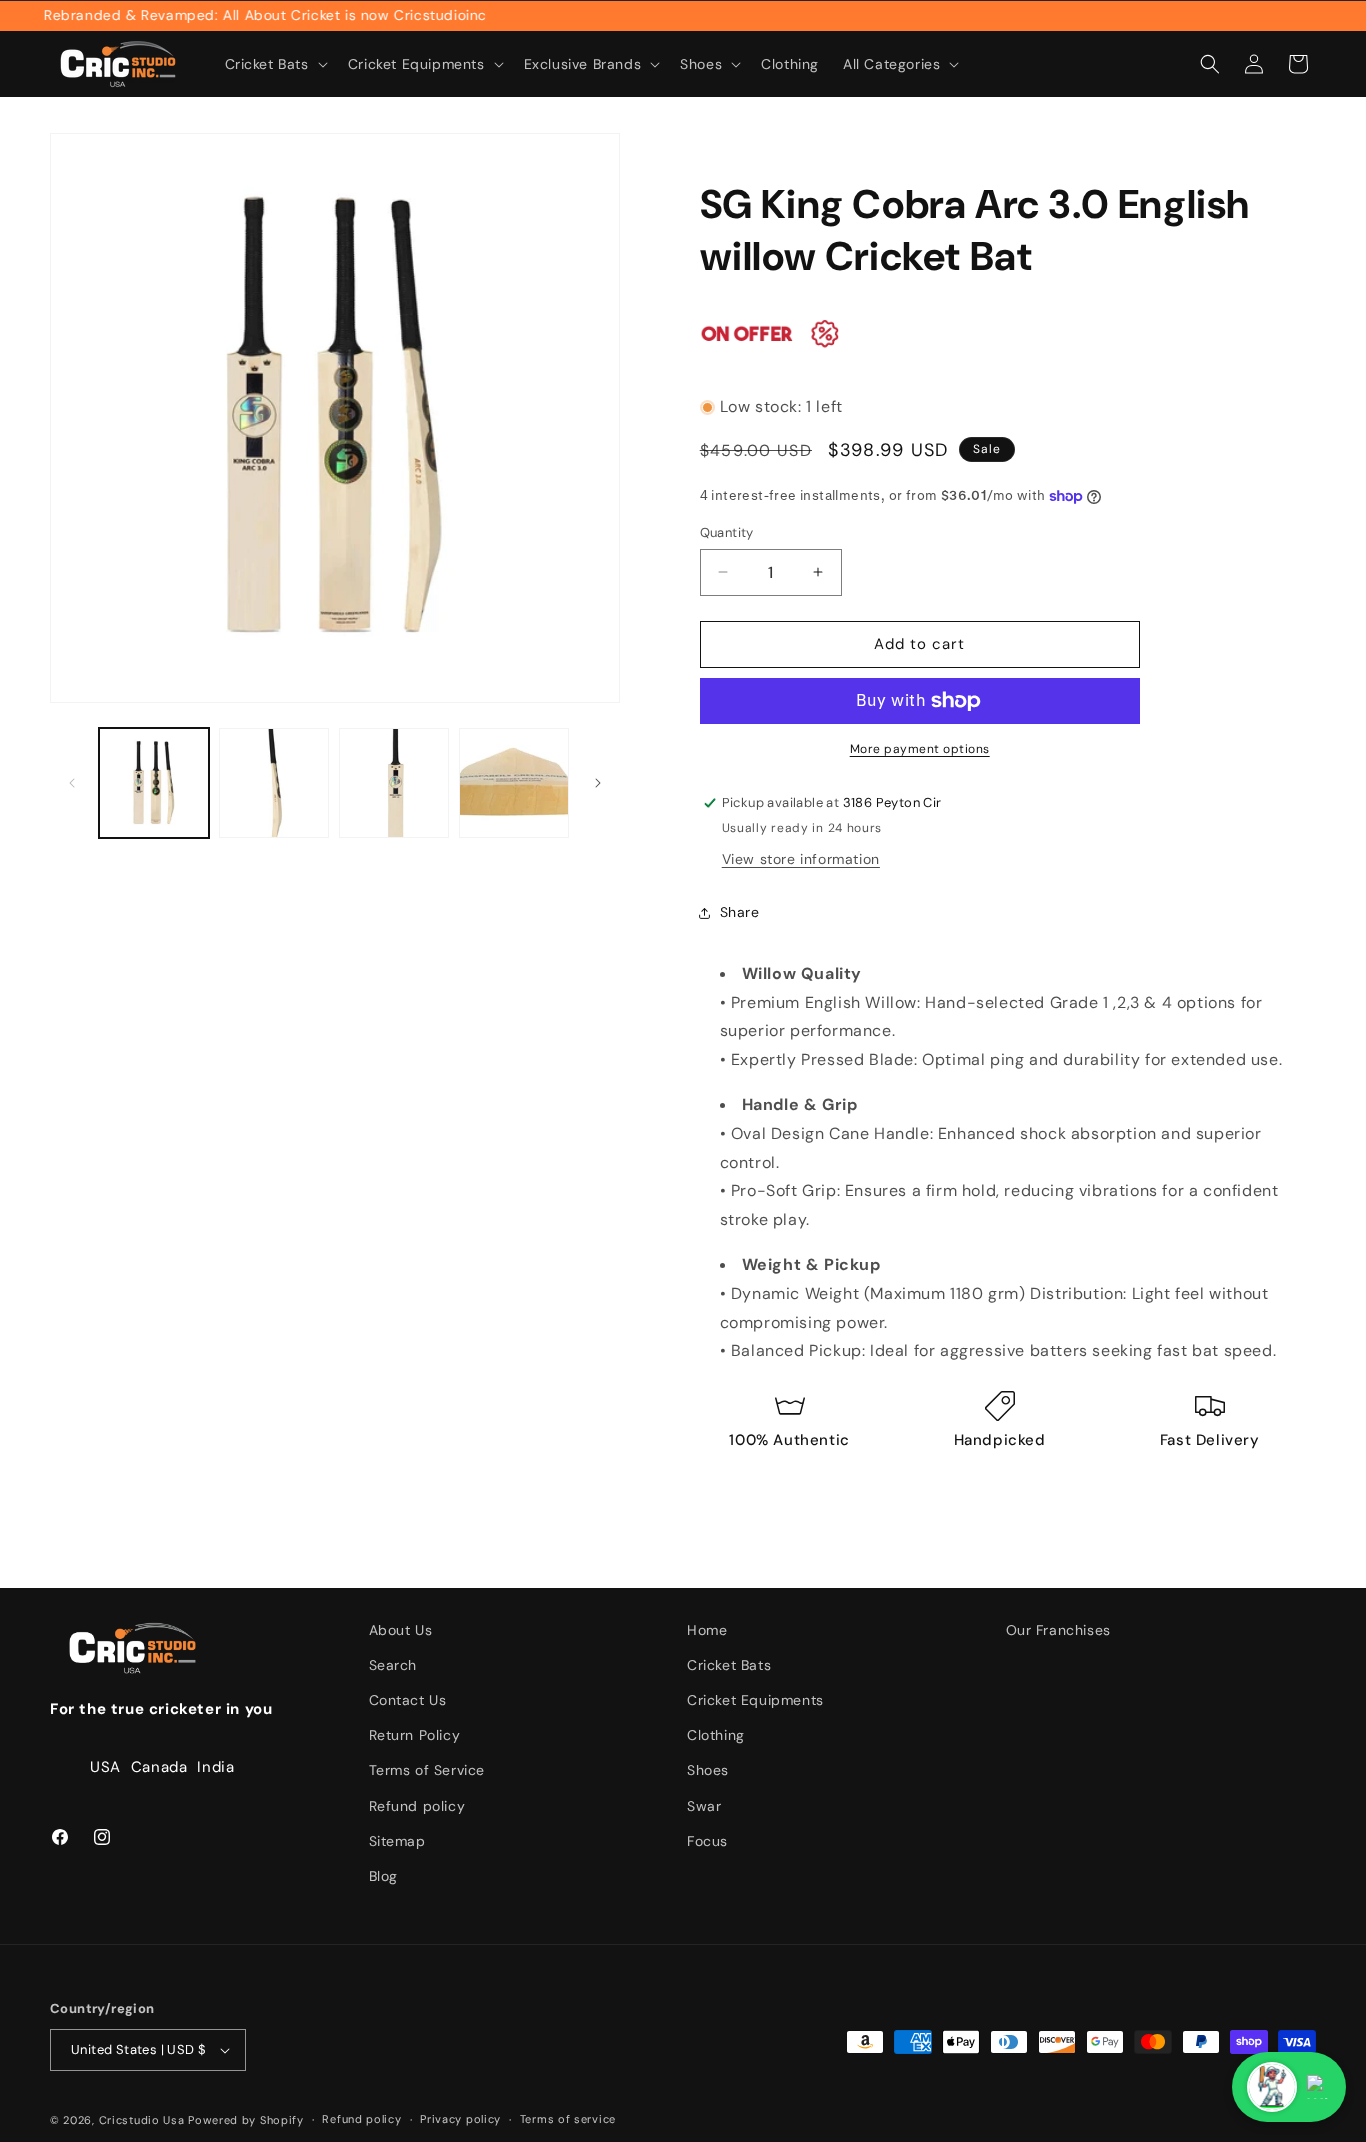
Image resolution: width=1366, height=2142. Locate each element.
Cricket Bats (729, 1665)
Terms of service (568, 2119)
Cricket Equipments (755, 1700)
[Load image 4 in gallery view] (514, 783)
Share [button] (740, 912)
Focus (707, 1841)
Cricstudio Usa (142, 2120)
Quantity (727, 532)
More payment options (920, 749)
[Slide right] (598, 783)
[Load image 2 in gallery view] (274, 783)
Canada (159, 1767)
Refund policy (417, 1806)
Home (707, 1630)
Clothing (716, 1735)
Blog (383, 1876)
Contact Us (408, 1700)
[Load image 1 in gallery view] (154, 783)
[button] (274, 64)
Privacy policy (460, 2119)
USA (105, 1767)
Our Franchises (1058, 1630)
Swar (704, 1806)
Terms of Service (427, 1770)
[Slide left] (72, 783)
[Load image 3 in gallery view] (394, 783)
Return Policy (415, 1735)
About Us (401, 1630)
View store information (801, 859)
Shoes (708, 1770)
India (215, 1767)
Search (393, 1665)
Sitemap (397, 1841)
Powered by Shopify (246, 2120)
